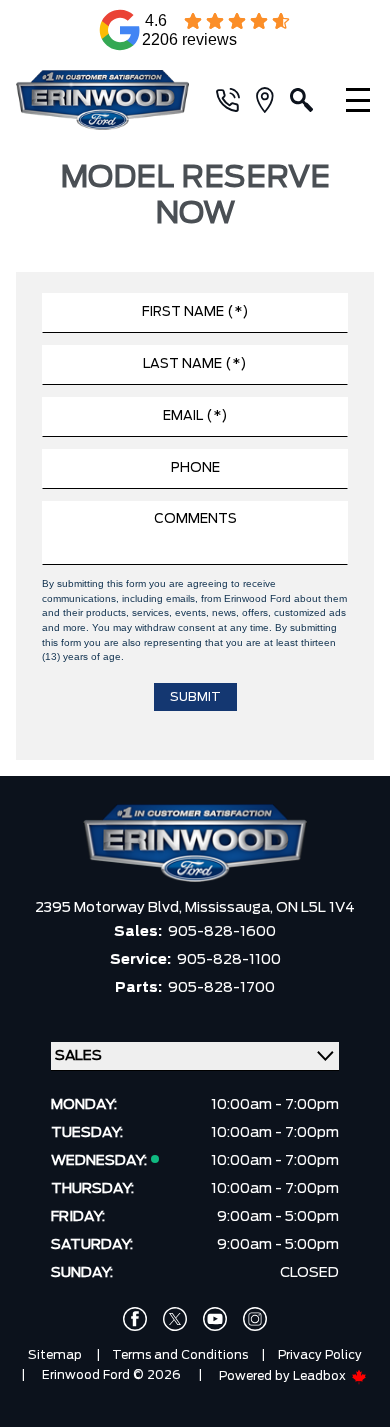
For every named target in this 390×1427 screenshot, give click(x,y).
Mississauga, (230, 908)
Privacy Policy (320, 1355)
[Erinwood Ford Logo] (105, 100)
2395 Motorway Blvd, (110, 908)
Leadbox (321, 1376)
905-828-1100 (229, 960)
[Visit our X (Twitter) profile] (175, 1319)
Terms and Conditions (180, 1355)
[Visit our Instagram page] (255, 1319)
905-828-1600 (222, 932)
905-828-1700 (221, 988)
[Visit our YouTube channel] (215, 1319)
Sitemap (55, 1355)
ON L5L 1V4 (315, 908)
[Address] (273, 100)
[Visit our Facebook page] (135, 1319)
